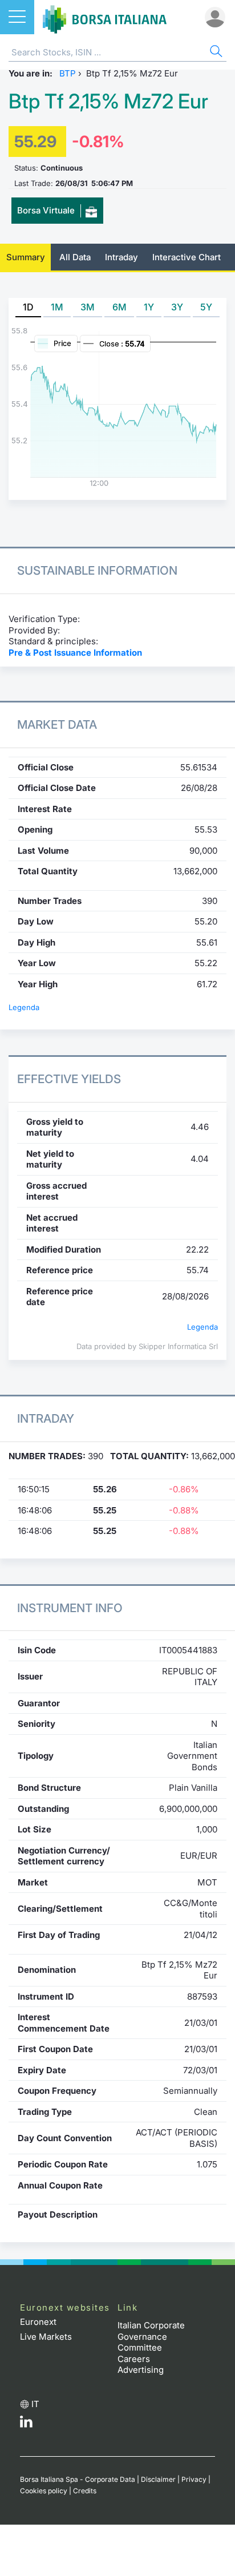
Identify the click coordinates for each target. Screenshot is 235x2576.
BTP (68, 73)
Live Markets (46, 2337)
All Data (75, 257)
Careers (134, 2359)
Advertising (141, 2370)
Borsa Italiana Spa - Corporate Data (78, 2479)
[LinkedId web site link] (26, 2424)
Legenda (24, 1007)
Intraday (121, 257)
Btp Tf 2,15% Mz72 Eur (108, 101)
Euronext (38, 2322)
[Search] (215, 53)
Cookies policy (44, 2491)
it (35, 2404)
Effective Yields (69, 1079)
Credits (85, 2491)
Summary (26, 257)
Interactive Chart (187, 257)
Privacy (194, 2479)
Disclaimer (158, 2479)
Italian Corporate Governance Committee (151, 2336)
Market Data (57, 724)
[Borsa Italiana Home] (105, 17)
